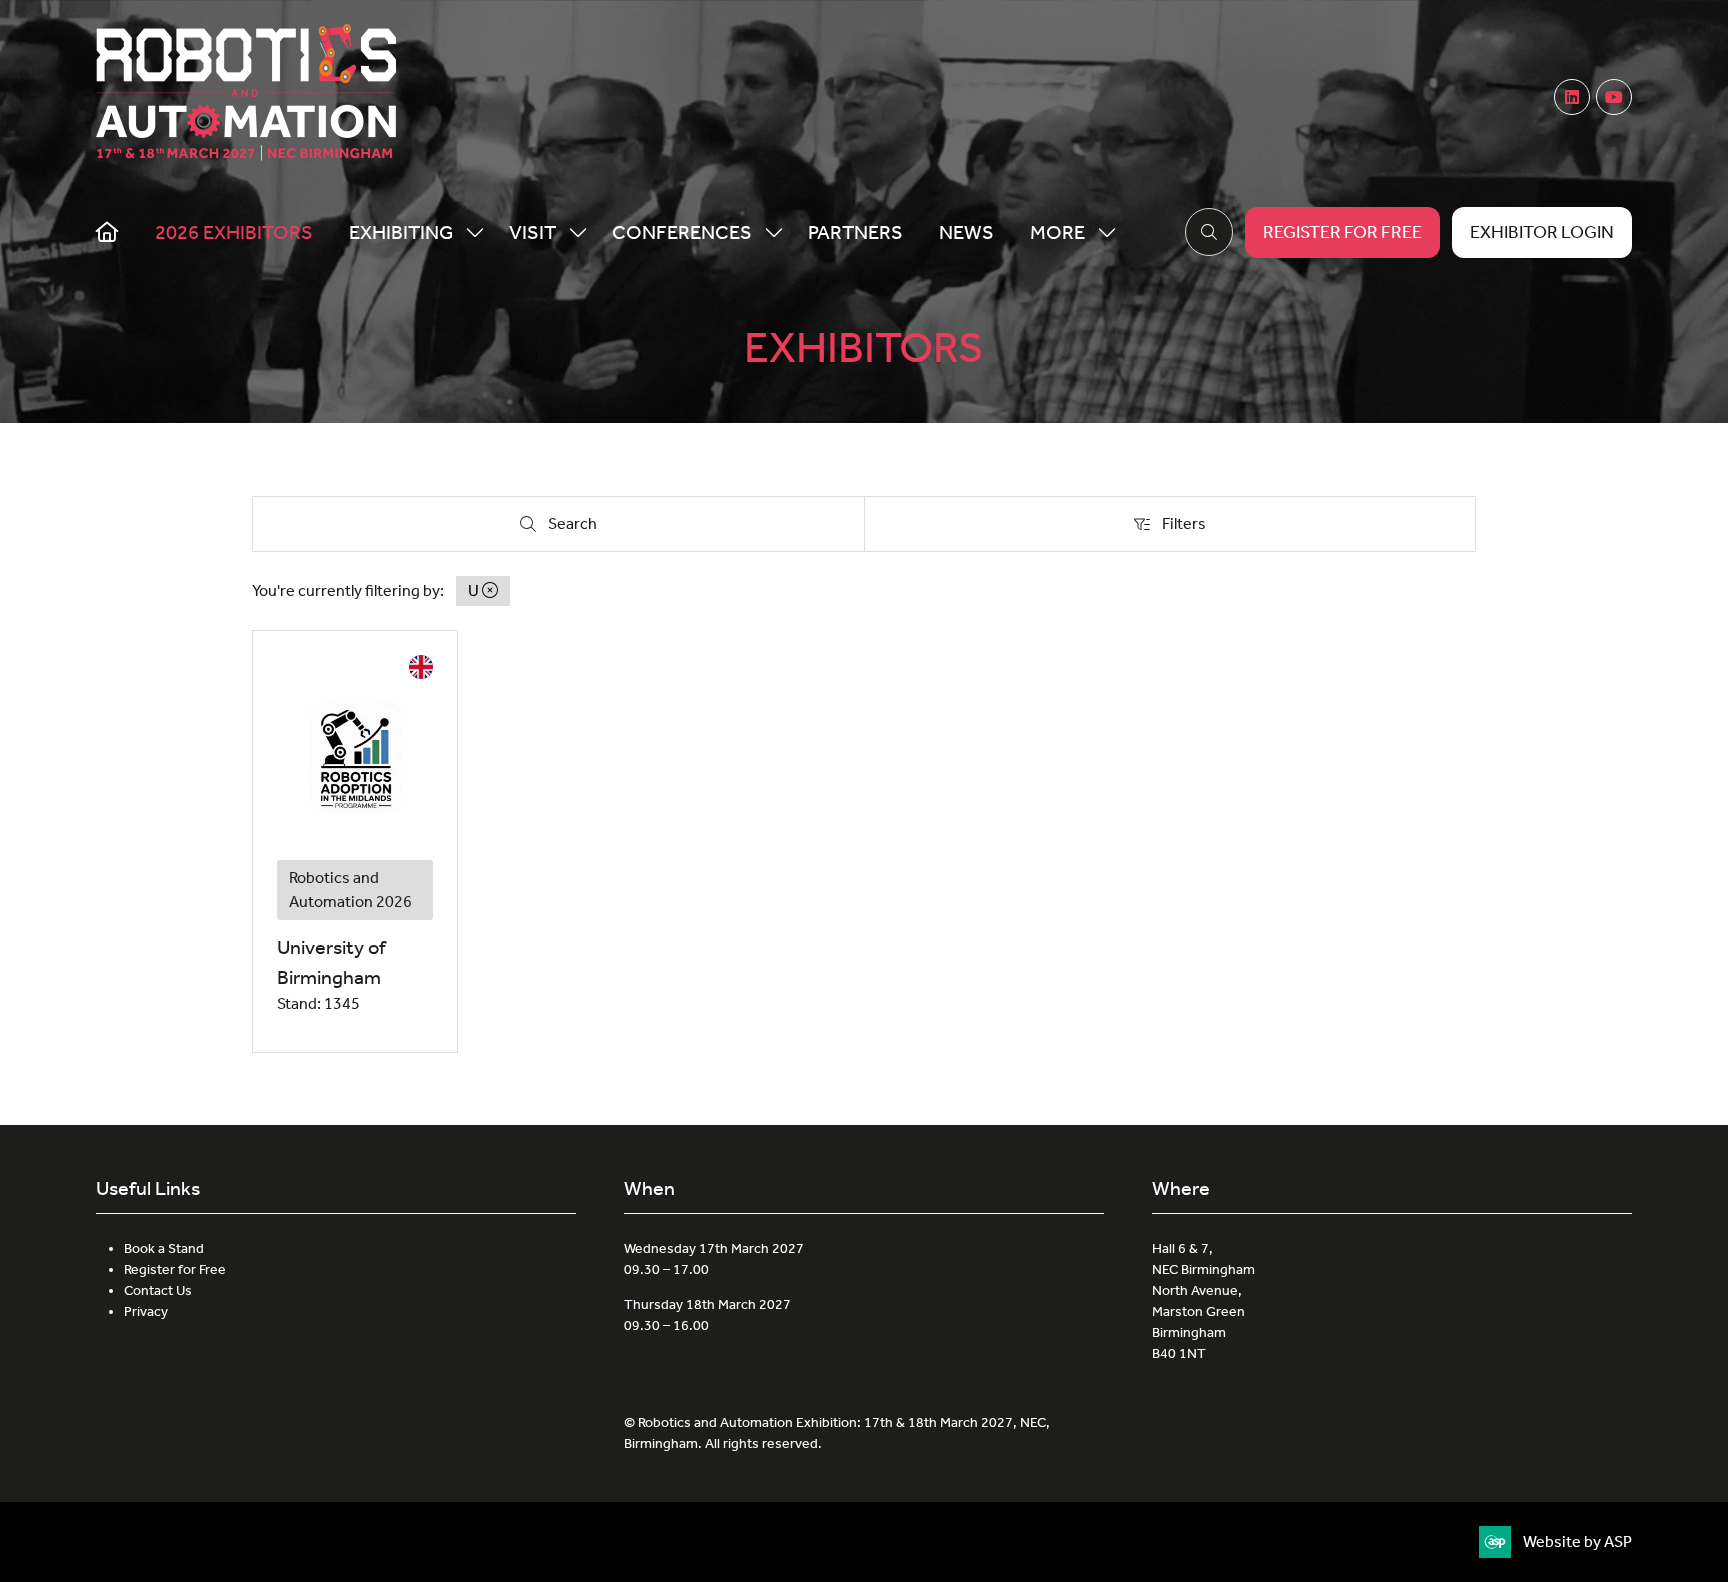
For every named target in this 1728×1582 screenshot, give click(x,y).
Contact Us (158, 1290)
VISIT (532, 232)
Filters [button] (1188, 528)
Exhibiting (401, 232)
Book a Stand (164, 1248)
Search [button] (577, 528)
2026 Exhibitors (234, 232)
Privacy (146, 1311)
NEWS (966, 232)
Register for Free (175, 1269)
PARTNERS (855, 232)
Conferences (682, 232)
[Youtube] (1614, 97)
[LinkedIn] (1572, 97)
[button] (1067, 232)
